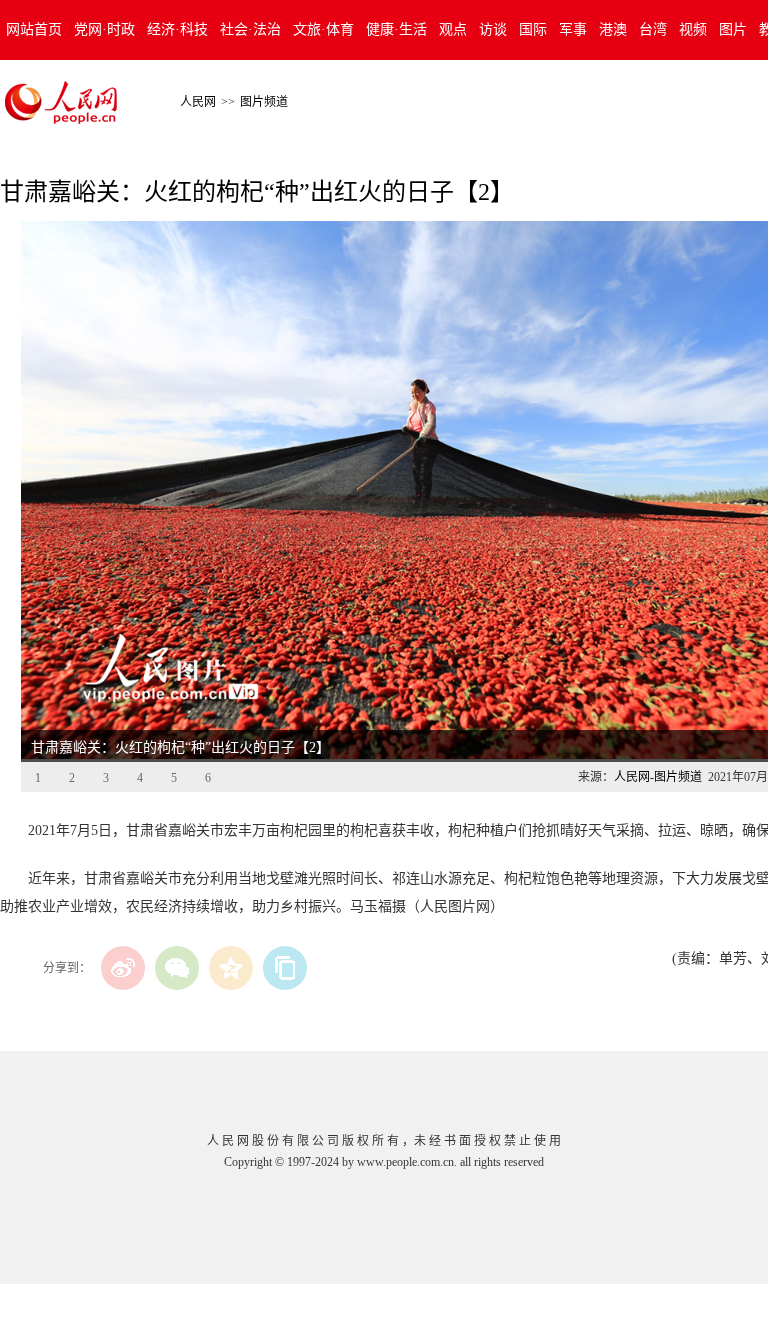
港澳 (613, 29)
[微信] (177, 968)
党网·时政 (104, 29)
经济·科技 (177, 29)
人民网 (198, 102)
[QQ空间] (231, 968)
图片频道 (264, 102)
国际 (533, 29)
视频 (693, 29)
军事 (573, 29)
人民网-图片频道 (658, 777)
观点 (453, 29)
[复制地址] (285, 968)
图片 (733, 29)
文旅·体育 (323, 29)
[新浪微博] (123, 968)
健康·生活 (396, 29)
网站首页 (34, 29)
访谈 (493, 29)
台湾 (653, 29)
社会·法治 (250, 29)
